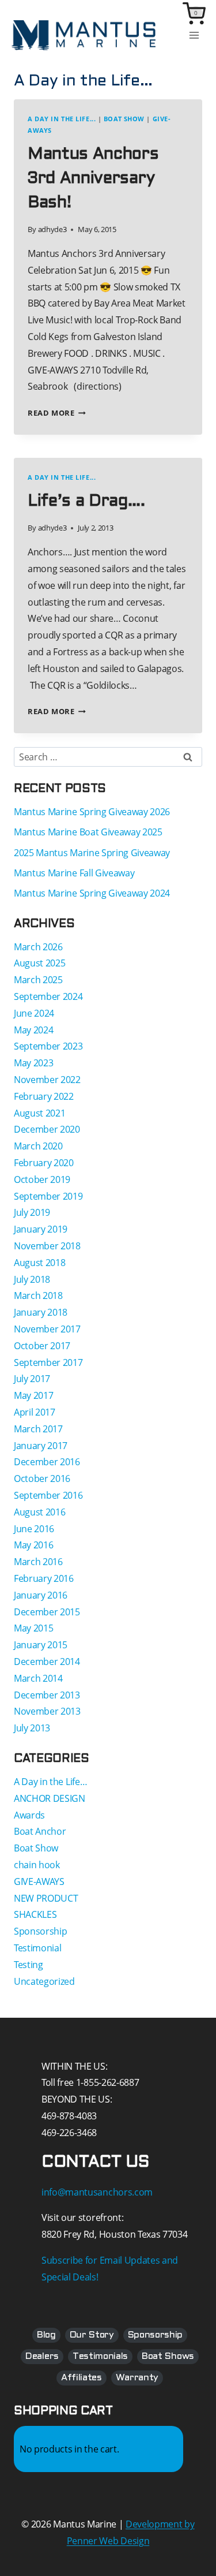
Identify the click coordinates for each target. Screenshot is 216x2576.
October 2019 (42, 1179)
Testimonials (100, 2356)
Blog (46, 2335)
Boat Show (124, 119)
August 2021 (39, 1113)
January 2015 (41, 1645)
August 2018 (39, 1263)
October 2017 (42, 1346)
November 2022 (47, 1080)
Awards (29, 1815)
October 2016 (42, 1479)
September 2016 (48, 1495)
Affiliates (82, 2378)
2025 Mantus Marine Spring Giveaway (92, 853)
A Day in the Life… (50, 1782)
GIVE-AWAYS (39, 1881)
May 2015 (33, 1628)
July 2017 (32, 1379)
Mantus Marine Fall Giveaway (74, 873)
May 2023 (33, 1063)
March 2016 (38, 1562)
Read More (57, 413)
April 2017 (35, 1412)
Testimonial (37, 1948)
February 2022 (44, 1096)
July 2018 (32, 1279)
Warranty (137, 2378)
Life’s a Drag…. (86, 502)
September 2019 (48, 1196)
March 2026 (38, 947)
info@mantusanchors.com (97, 2192)
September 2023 (48, 1046)
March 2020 (38, 1146)
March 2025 (38, 980)
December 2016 (47, 1462)
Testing (29, 1965)
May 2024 (33, 1030)
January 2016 (41, 1595)
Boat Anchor (40, 1831)
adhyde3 (52, 229)
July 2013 (32, 1728)
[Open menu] (194, 36)
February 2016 (44, 1578)
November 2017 (47, 1329)
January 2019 (41, 1229)
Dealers (42, 2356)
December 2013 (47, 1695)
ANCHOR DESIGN (50, 1798)
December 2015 (47, 1612)
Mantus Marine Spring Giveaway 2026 (92, 812)
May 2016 (33, 1545)
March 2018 (38, 1296)
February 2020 (44, 1163)
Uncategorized (44, 1981)
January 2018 (41, 1312)
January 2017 (41, 1446)
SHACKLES (35, 1914)
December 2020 (47, 1129)
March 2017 (38, 1429)
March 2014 (38, 1678)
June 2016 (34, 1529)
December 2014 (47, 1662)
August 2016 (39, 1512)
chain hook (37, 1865)
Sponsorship (40, 1931)
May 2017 (33, 1395)
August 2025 (39, 963)
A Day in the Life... (62, 119)
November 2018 (47, 1246)
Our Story (92, 2335)
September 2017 (48, 1362)
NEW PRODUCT (46, 1898)
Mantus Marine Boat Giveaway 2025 (88, 832)
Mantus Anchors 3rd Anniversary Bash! (93, 179)
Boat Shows (168, 2356)
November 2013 (47, 1711)
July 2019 (32, 1212)
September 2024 (48, 996)
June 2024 (34, 1013)
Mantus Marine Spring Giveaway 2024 (92, 893)
